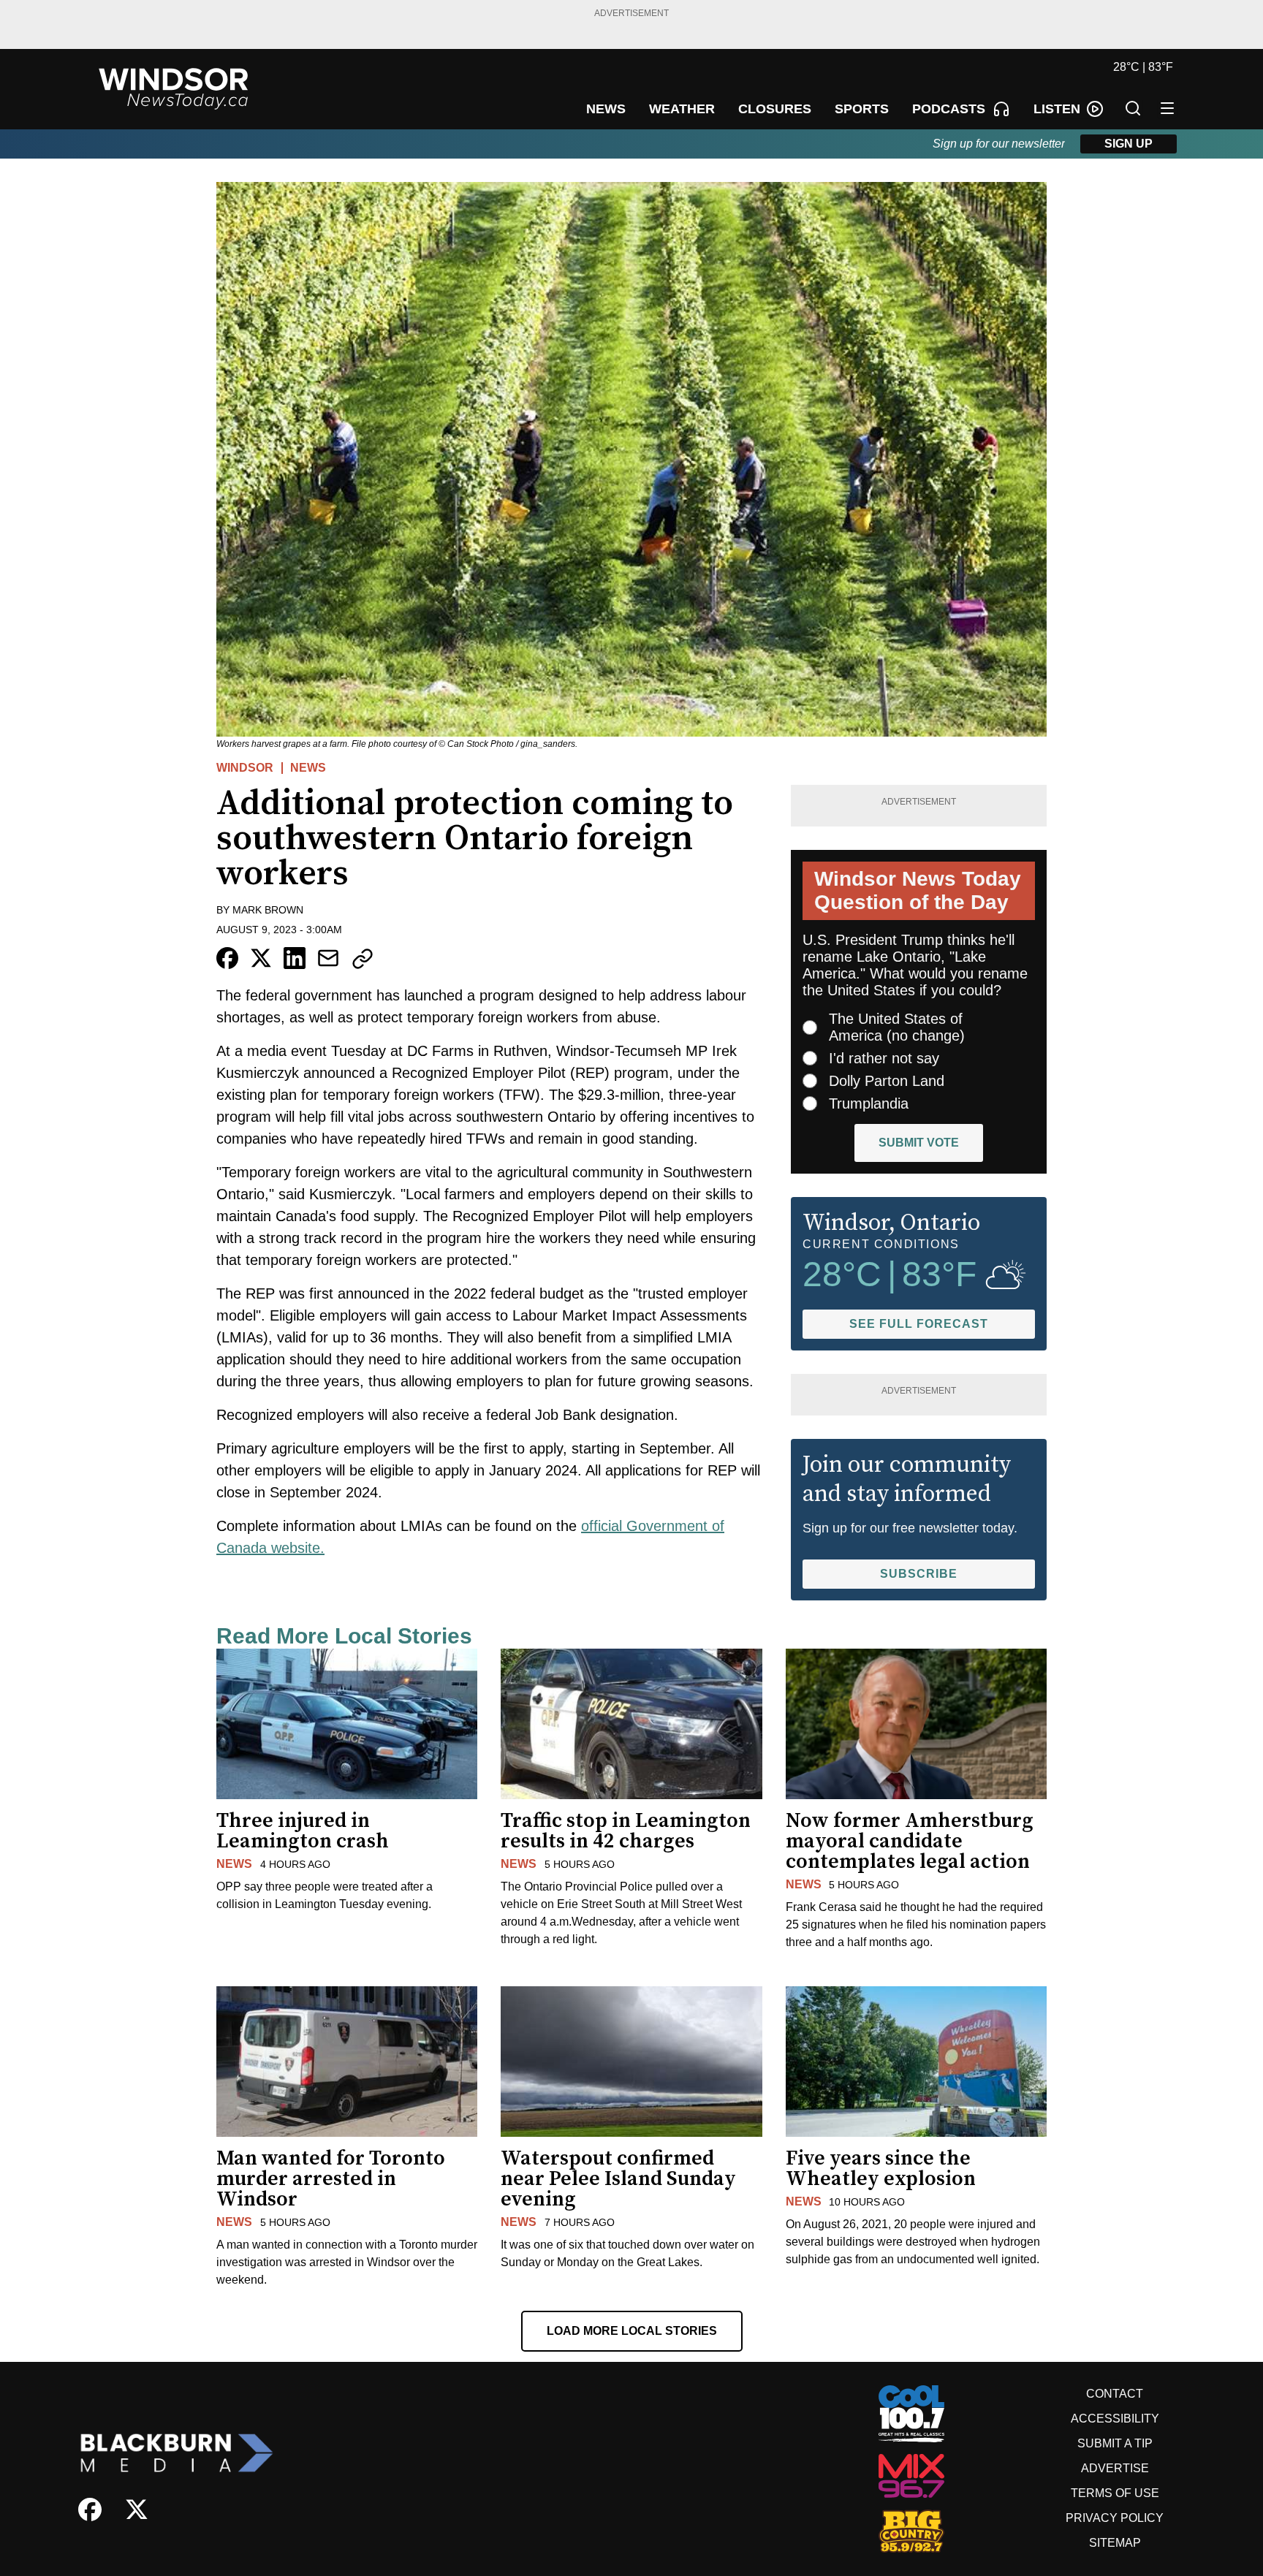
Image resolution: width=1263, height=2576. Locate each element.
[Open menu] (1167, 108)
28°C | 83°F (1143, 67)
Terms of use (1115, 2493)
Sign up (1129, 144)
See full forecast (919, 1324)
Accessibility (1115, 2419)
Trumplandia (869, 1103)
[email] (328, 958)
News (308, 768)
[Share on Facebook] (227, 958)
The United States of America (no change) (897, 1027)
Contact (1115, 2394)
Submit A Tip (1115, 2443)
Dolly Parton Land (887, 1081)
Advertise (1115, 2468)
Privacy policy (1115, 2518)
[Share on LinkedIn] (295, 958)
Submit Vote (919, 1143)
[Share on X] (261, 958)
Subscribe (919, 1574)
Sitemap (1115, 2543)
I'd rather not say (884, 1058)
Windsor (245, 768)
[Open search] (1133, 108)
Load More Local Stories (632, 2331)
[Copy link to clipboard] (363, 959)
